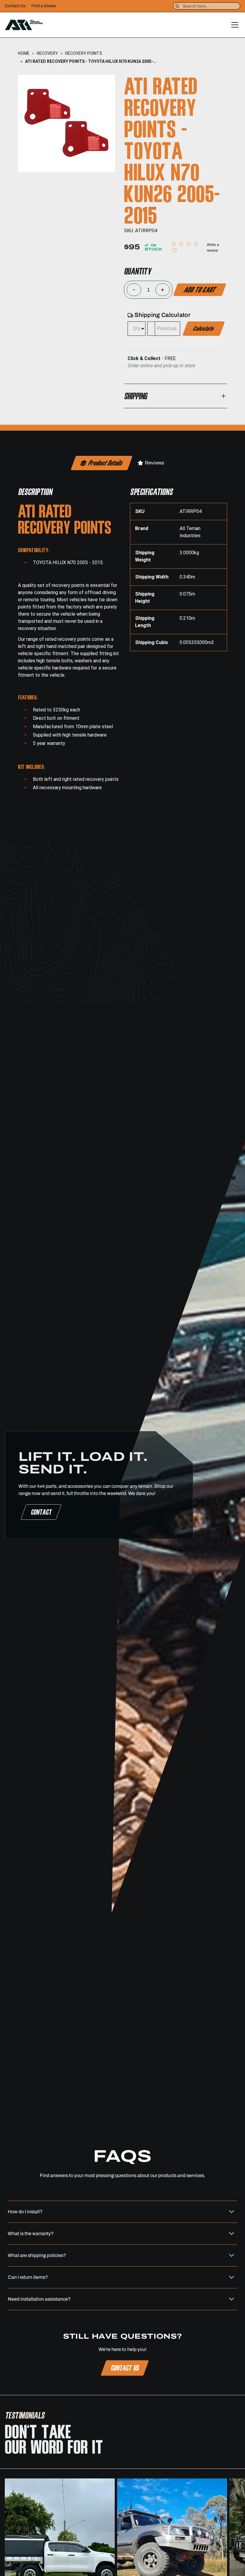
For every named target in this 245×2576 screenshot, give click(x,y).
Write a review (213, 248)
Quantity (137, 271)
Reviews (154, 463)
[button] (234, 25)
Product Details (106, 463)
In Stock (153, 247)
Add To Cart (200, 289)
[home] (24, 25)
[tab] (102, 463)
